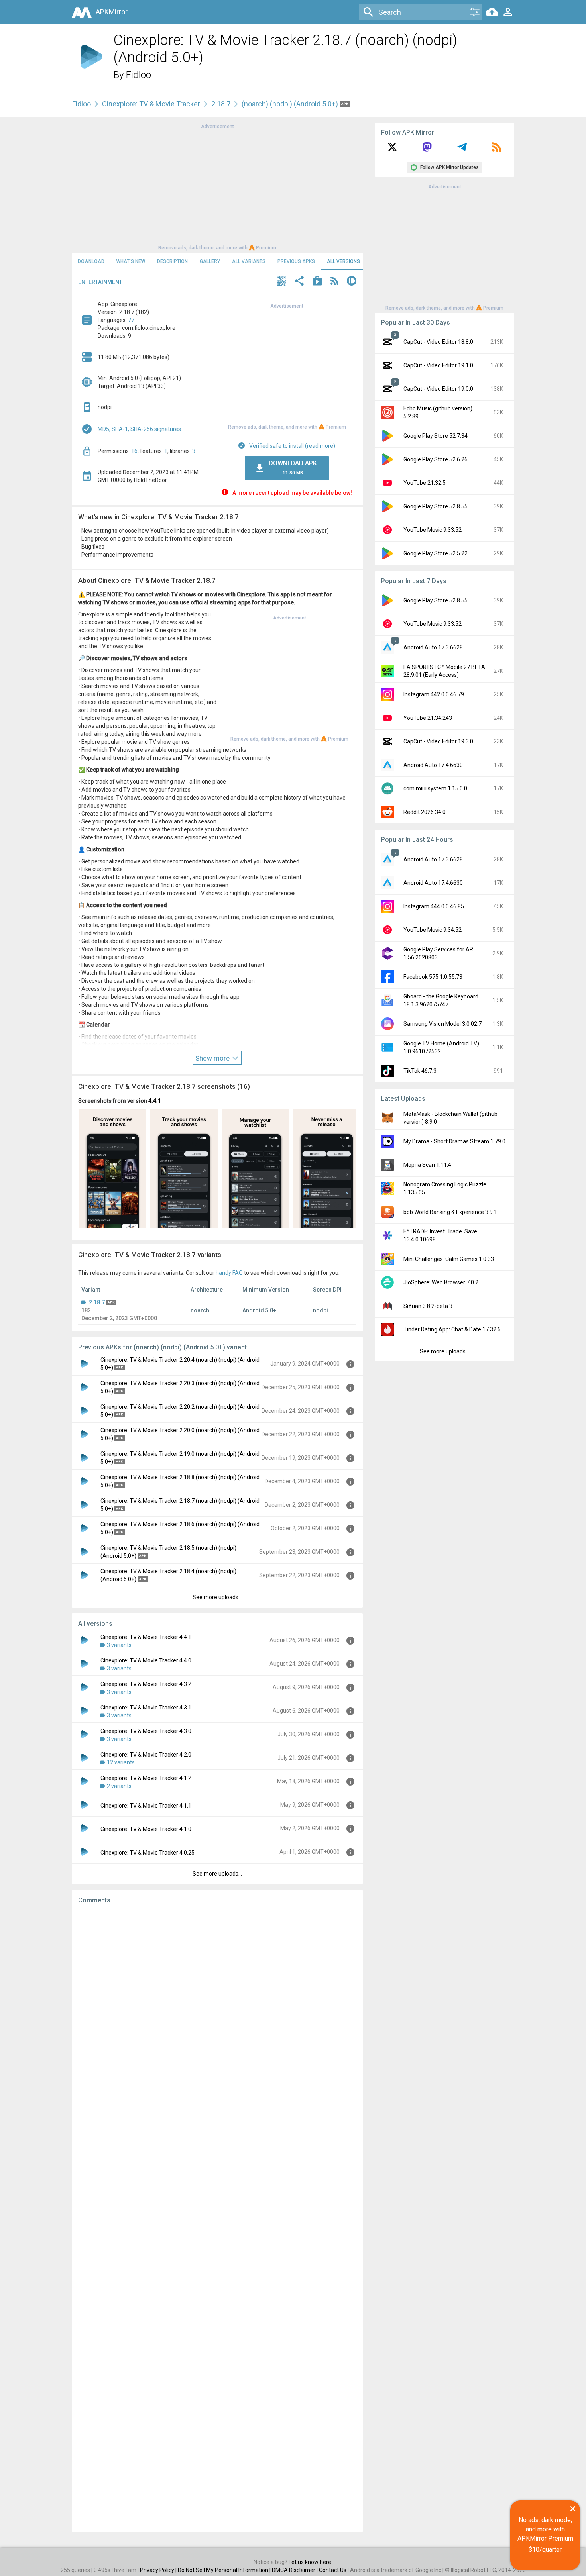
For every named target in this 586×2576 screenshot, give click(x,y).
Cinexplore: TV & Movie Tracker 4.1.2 (146, 1778)
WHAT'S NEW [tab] (131, 261)
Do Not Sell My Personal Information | (225, 2570)
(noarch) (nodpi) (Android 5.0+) (291, 104)
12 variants (121, 1762)
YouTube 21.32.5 (425, 483)
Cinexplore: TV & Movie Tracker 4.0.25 (147, 1853)
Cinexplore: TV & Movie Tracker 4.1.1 (146, 1806)
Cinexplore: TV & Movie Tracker (151, 104)
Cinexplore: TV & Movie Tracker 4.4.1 (146, 1637)
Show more (213, 1058)
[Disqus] (217, 2218)
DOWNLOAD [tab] (91, 261)
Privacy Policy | (159, 2570)
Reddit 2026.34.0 (425, 812)
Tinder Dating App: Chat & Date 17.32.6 (452, 1329)
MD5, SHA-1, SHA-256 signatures (139, 429)
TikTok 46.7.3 (420, 1071)
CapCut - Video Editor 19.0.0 (438, 389)
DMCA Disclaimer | (295, 2570)
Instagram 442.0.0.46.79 (434, 694)
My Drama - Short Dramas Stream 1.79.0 (454, 1141)
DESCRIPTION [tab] (172, 261)
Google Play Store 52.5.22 (436, 553)
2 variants (119, 1786)
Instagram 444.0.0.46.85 (434, 906)
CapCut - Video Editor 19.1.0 (438, 365)
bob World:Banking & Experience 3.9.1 (450, 1212)
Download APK (293, 468)
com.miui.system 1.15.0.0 (435, 788)
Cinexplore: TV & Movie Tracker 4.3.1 (146, 1708)
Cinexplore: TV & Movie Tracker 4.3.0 (146, 1731)
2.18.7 (221, 104)
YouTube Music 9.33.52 (433, 530)
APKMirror (112, 12)
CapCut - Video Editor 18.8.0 (438, 342)
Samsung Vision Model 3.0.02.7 (442, 1024)
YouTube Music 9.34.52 (433, 930)
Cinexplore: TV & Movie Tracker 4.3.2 (146, 1684)
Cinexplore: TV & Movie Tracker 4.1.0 (146, 1829)
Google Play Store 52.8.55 (436, 506)
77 (131, 320)
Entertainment (100, 282)
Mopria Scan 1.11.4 (427, 1165)
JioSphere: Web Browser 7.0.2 (441, 1282)
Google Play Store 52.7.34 (436, 436)
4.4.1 (155, 1101)
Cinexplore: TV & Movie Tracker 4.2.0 (146, 1755)
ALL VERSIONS (343, 261)
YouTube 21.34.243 (428, 718)
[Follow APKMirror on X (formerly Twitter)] (392, 150)
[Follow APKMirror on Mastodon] (427, 150)
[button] (281, 282)
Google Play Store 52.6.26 (436, 459)
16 (134, 451)
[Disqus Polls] (217, 2011)
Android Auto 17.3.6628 (433, 647)
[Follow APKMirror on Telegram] (462, 150)
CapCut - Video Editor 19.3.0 (438, 741)
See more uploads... (217, 1597)
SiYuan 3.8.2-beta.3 (428, 1306)
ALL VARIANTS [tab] (249, 261)
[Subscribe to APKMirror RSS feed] (497, 150)
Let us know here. (311, 2562)
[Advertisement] (217, 186)
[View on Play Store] (317, 282)
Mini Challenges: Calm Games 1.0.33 (449, 1259)
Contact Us (333, 2570)
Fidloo (139, 75)
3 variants (119, 1645)
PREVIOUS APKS (296, 261)
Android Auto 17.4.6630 (433, 765)
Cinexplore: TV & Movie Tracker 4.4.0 (146, 1660)
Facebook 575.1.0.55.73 (433, 977)
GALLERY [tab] (210, 261)
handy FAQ (229, 1273)
